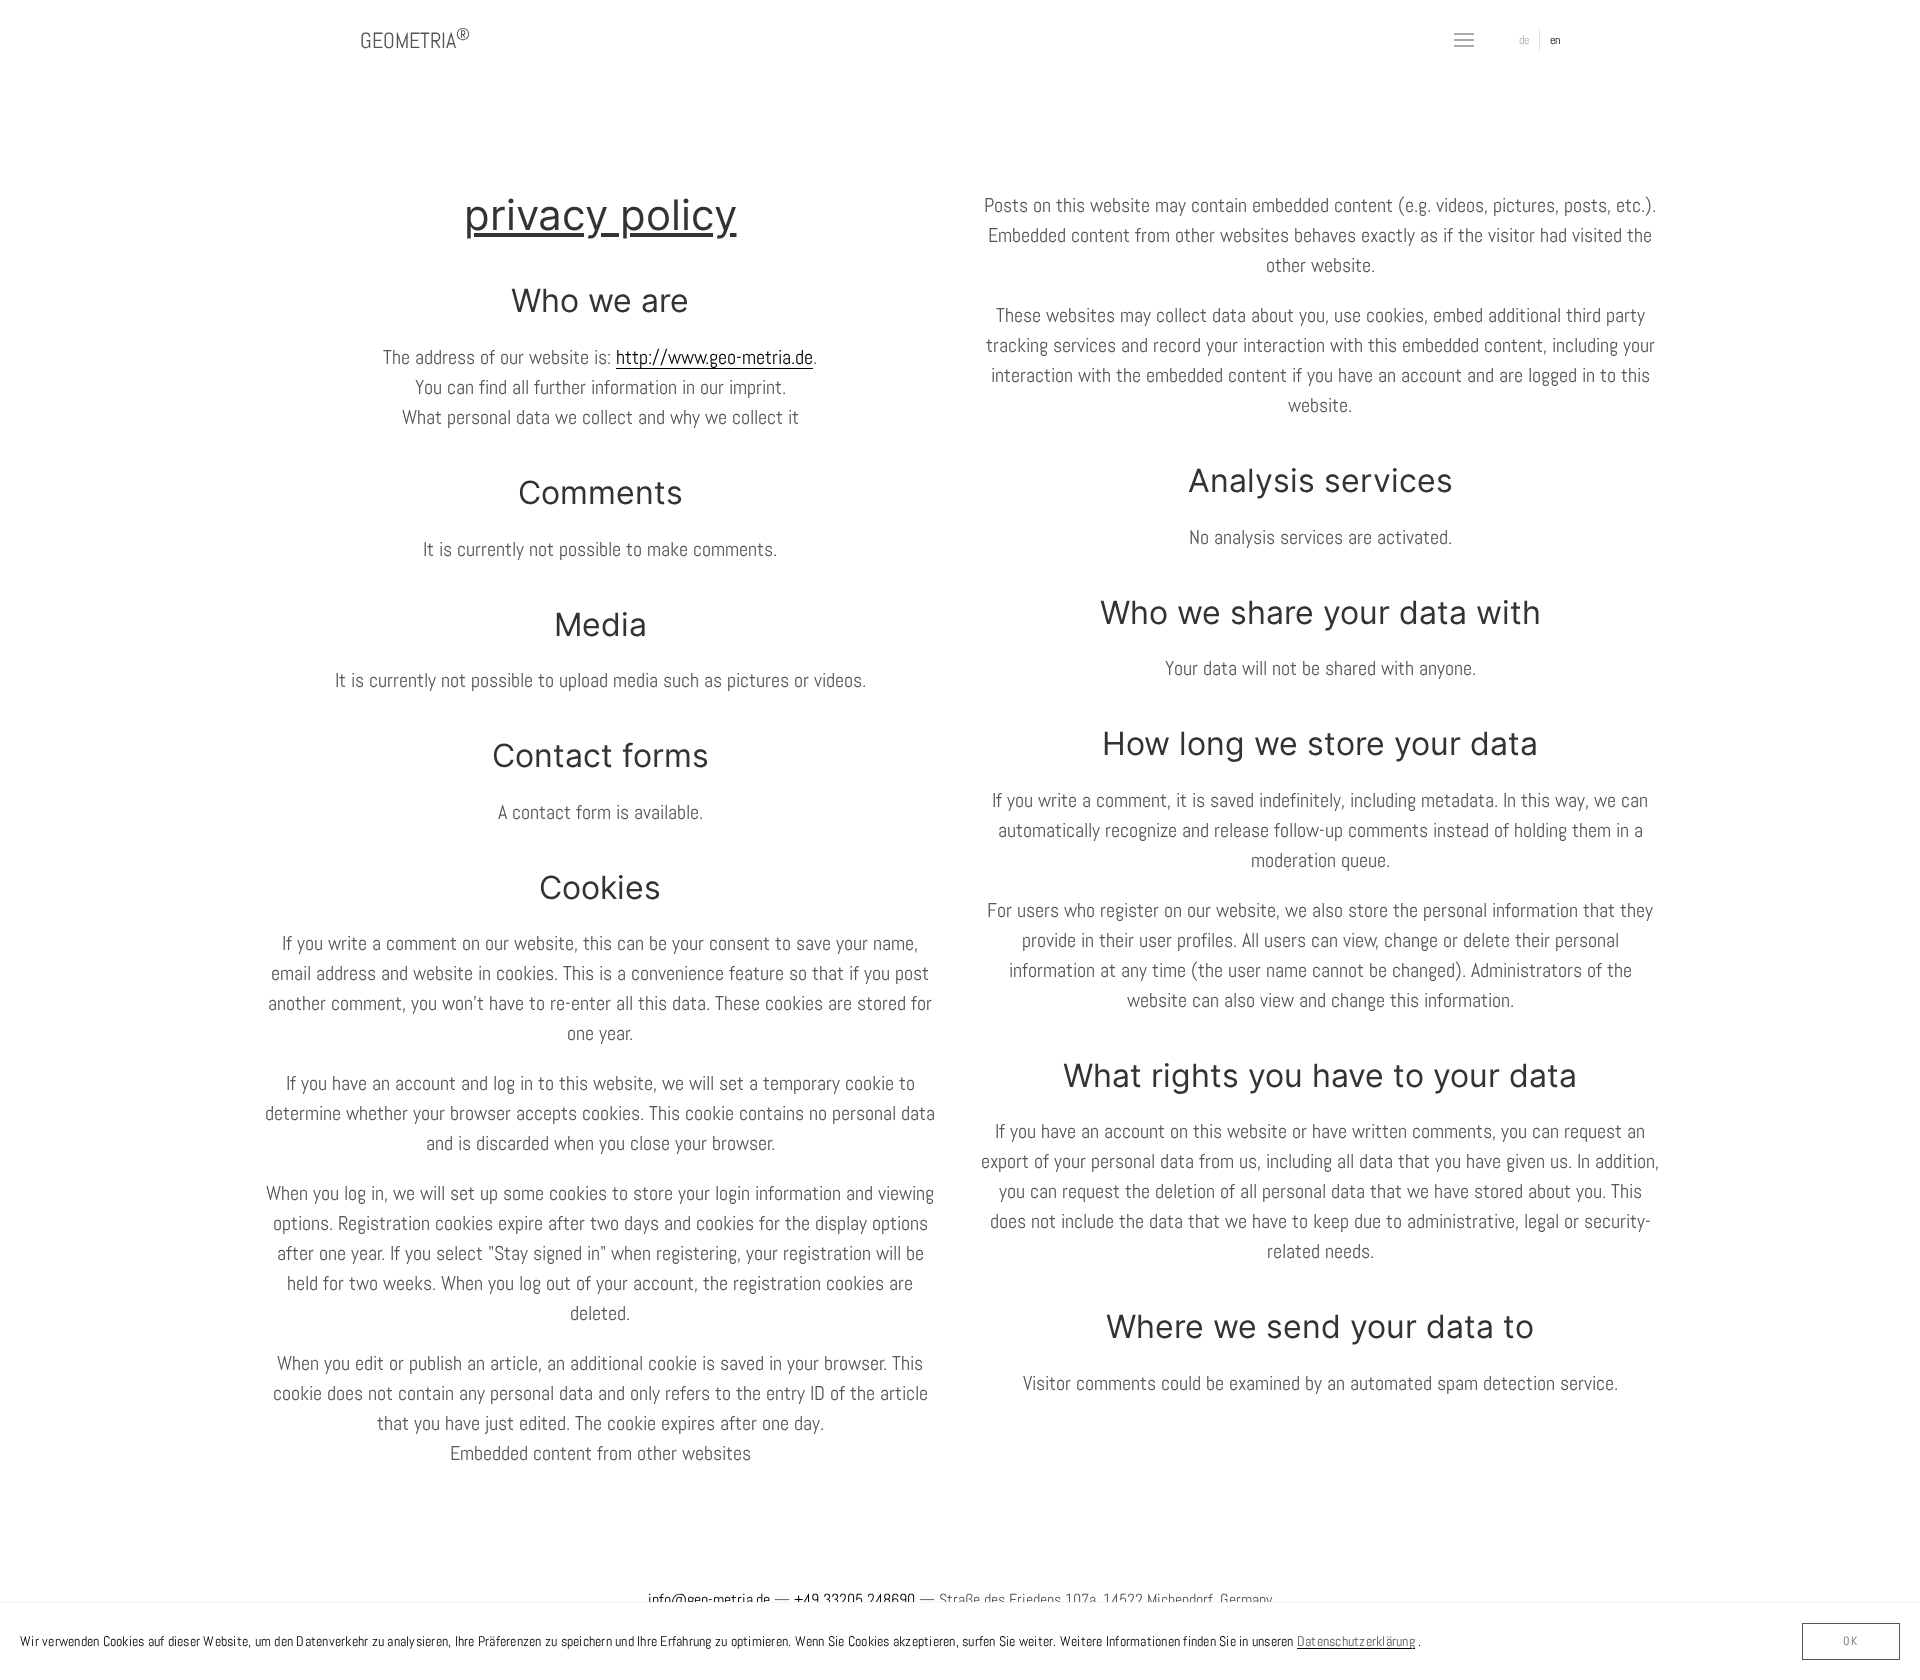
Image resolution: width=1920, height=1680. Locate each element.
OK (1851, 1640)
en (1555, 40)
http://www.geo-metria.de (714, 357)
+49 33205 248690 (854, 1599)
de (1524, 40)
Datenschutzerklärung (1356, 1641)
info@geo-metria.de (709, 1599)
